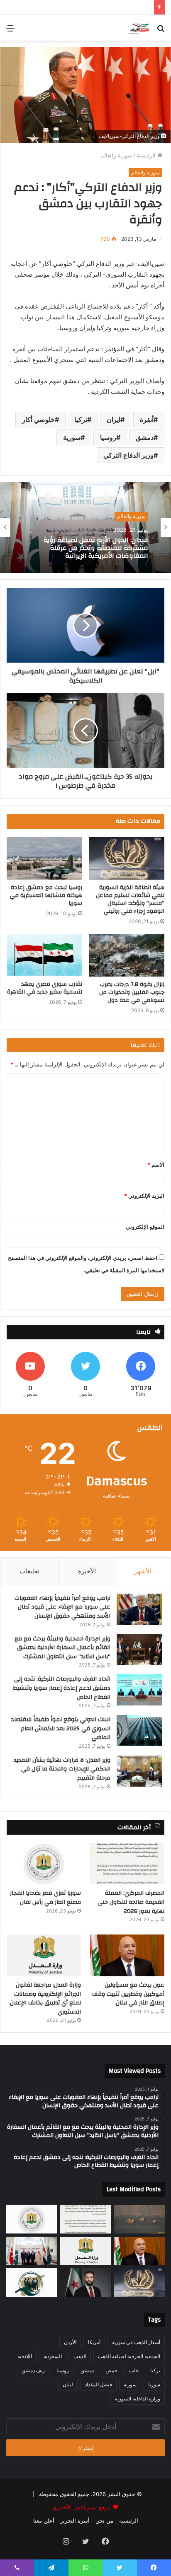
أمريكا (94, 2342)
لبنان (68, 2384)
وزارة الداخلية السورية (138, 2399)
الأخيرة (87, 1571)
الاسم (156, 1165)
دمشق (145, 437)
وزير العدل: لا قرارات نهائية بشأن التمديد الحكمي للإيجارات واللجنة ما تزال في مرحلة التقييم (62, 1769)
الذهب (80, 2356)
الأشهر (143, 1571)
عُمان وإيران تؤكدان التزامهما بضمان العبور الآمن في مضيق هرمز (86, 548)
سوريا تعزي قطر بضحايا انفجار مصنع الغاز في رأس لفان (45, 1898)
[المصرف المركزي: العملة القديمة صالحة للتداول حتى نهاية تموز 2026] (127, 1864)
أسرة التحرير (75, 2521)
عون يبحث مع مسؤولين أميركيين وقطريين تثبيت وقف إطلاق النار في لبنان (128, 1994)
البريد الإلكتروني (144, 1196)
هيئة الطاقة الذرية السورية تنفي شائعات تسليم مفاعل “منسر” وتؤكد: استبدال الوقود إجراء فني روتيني (130, 899)
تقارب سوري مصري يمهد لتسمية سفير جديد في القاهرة (45, 988)
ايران (114, 420)
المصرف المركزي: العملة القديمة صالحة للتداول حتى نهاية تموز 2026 (131, 1902)
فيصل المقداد (98, 2384)
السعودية (53, 2356)
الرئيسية (147, 155)
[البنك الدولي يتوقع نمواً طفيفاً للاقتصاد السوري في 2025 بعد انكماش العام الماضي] (139, 1731)
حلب (134, 2370)
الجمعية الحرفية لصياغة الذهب (129, 2356)
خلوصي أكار (38, 420)
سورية (72, 437)
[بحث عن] (161, 31)
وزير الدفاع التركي (128, 455)
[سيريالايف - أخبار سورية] (139, 28)
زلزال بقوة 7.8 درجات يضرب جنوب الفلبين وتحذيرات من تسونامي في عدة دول (132, 992)
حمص (111, 2370)
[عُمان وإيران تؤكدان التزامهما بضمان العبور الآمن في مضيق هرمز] (139, 2219)
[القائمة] (10, 31)
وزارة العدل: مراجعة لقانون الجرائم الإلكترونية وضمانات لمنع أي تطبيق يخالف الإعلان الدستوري (45, 1998)
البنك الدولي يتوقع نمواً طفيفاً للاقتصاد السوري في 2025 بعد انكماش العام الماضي (61, 1728)
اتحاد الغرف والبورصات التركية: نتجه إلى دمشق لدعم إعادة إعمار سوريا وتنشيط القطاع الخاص (62, 1688)
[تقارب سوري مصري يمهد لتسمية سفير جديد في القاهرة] (44, 955)
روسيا (108, 437)
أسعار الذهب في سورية (136, 2342)
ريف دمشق (33, 2370)
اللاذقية (25, 2356)
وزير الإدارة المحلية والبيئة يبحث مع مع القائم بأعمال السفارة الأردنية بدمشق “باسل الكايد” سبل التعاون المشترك (62, 1648)
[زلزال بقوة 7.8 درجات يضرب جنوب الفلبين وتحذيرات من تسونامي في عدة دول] (127, 955)
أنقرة (147, 420)
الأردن (70, 2342)
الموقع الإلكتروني (145, 1227)
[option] (85, 528)
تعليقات (29, 1571)
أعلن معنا (44, 2521)
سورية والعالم (116, 155)
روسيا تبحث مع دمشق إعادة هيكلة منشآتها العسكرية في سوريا (46, 895)
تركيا (81, 420)
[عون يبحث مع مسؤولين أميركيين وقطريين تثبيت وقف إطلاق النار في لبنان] (127, 1955)
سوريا (154, 2384)
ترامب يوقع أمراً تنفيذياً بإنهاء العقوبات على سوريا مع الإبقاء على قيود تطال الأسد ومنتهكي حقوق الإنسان (62, 1607)
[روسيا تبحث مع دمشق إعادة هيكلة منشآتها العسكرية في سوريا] (44, 858)
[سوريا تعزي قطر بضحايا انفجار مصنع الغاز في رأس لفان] (44, 1864)
